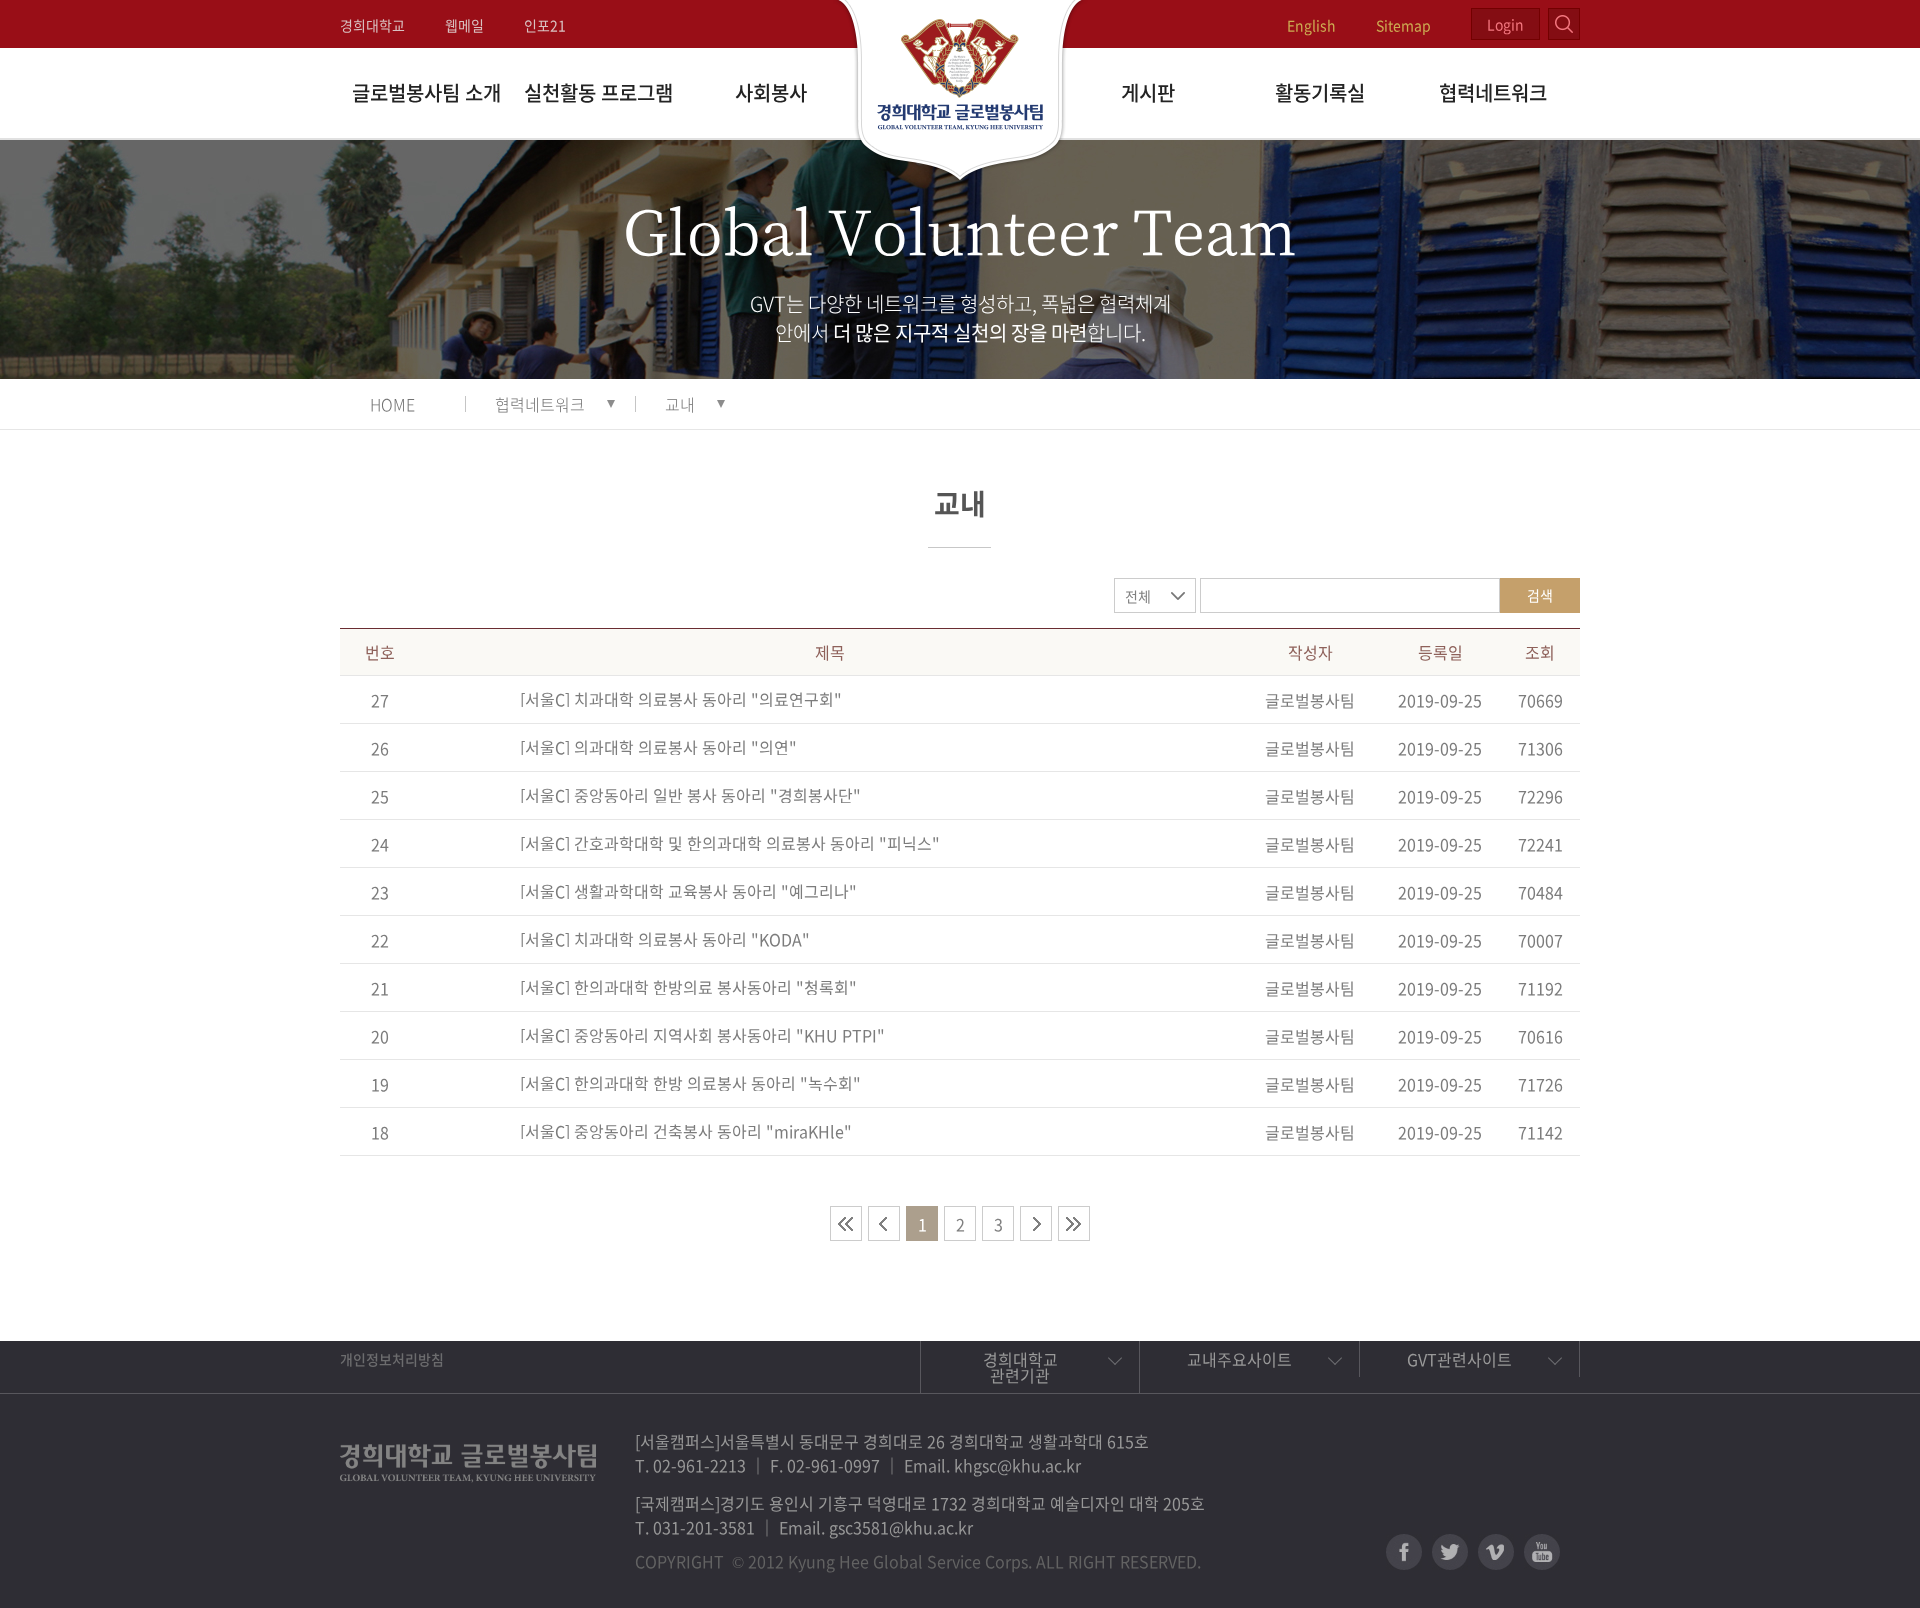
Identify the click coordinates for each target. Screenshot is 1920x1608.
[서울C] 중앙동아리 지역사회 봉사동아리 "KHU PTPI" (702, 1035)
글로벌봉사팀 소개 (426, 92)
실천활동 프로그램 (598, 92)
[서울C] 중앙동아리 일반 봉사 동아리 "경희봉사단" (690, 795)
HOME (392, 404)
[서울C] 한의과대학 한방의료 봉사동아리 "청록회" (688, 987)
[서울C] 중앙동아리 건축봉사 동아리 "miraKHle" (686, 1131)
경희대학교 (372, 25)
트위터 (1450, 1552)
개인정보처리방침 (392, 1359)
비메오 (1496, 1552)
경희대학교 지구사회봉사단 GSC (960, 92)
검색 (1540, 595)
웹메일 (464, 25)
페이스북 (1404, 1552)
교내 (680, 404)
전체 (1138, 596)
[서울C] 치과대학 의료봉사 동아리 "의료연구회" (681, 699)
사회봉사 (771, 92)
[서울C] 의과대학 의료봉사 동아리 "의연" (658, 747)
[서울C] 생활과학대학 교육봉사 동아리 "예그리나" (688, 891)
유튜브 (1542, 1552)
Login (1505, 24)
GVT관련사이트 (1459, 1359)
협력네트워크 (1493, 92)
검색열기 (1564, 24)
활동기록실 (1320, 92)
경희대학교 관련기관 (1020, 1367)
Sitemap (1403, 25)
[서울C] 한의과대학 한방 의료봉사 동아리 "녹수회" (690, 1083)
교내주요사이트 (1239, 1359)
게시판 (1148, 92)
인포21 (545, 25)
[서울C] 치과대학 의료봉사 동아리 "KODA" (665, 939)
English (1311, 25)
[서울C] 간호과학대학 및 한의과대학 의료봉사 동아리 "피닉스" (730, 843)
